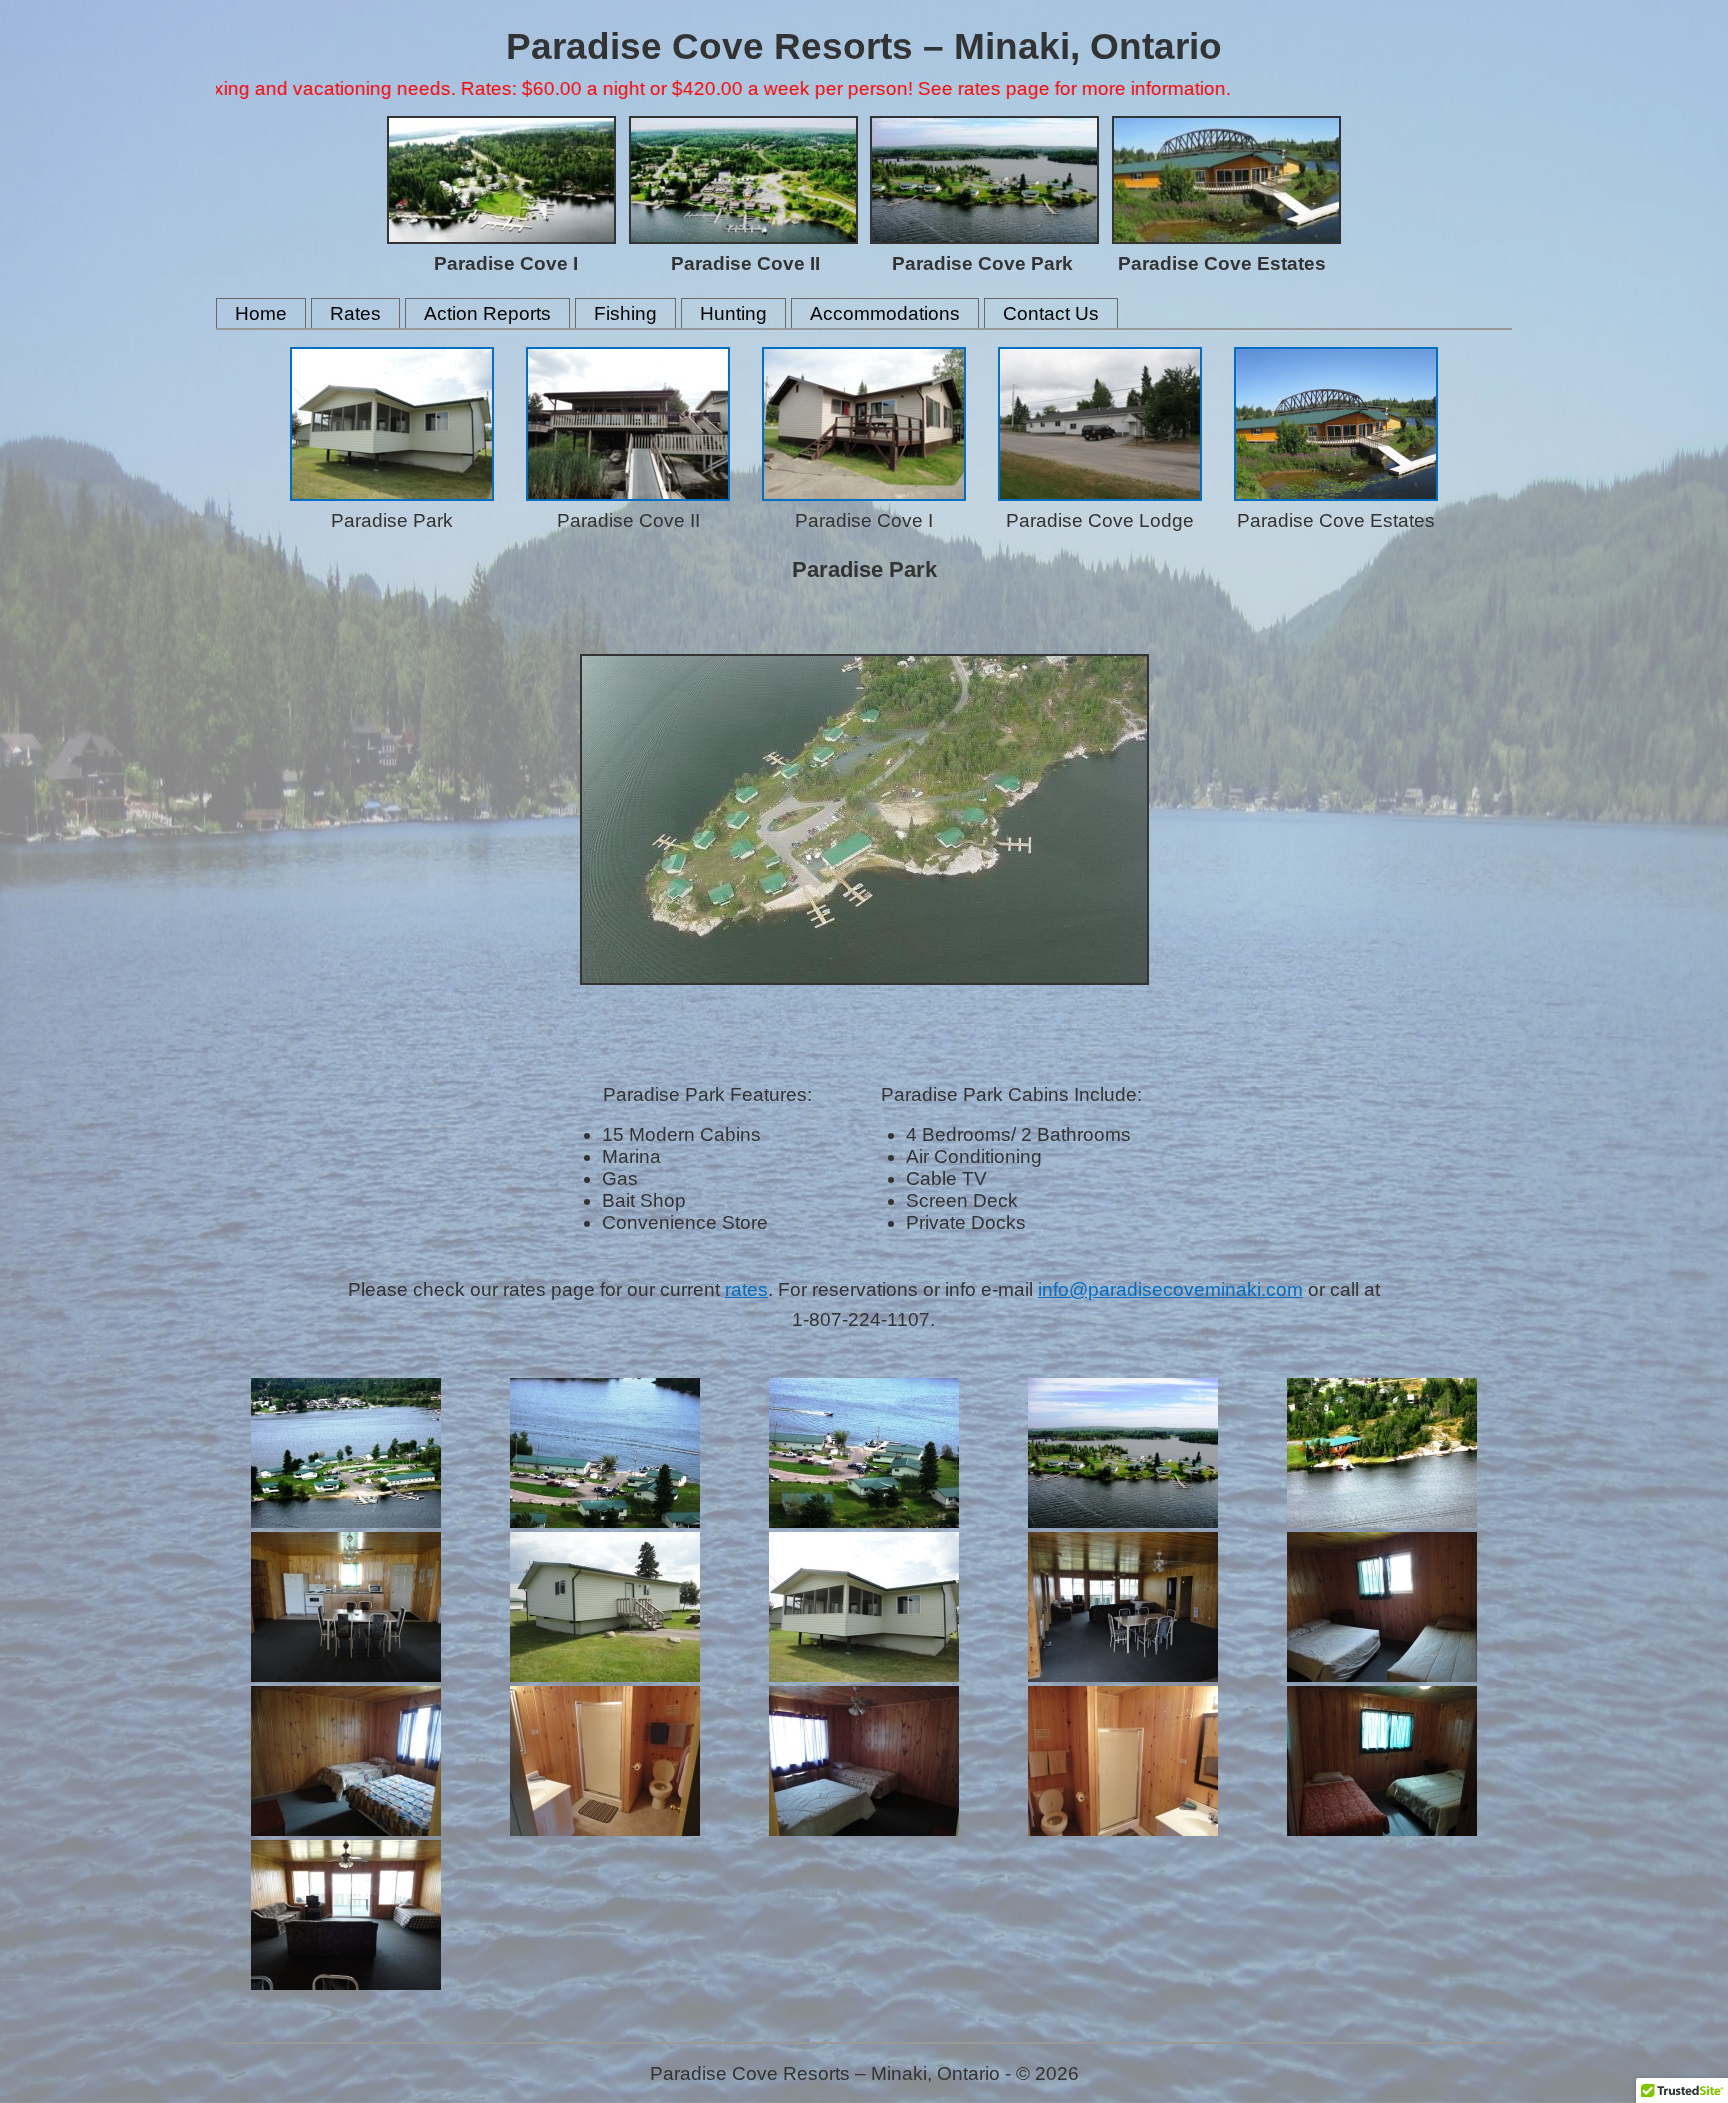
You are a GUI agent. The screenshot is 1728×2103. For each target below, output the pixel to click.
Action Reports (487, 313)
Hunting (733, 313)
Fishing (625, 313)
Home (261, 313)
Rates (355, 313)
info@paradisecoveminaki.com (1170, 1289)
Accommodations (885, 313)
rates (746, 1289)
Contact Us (1051, 313)
